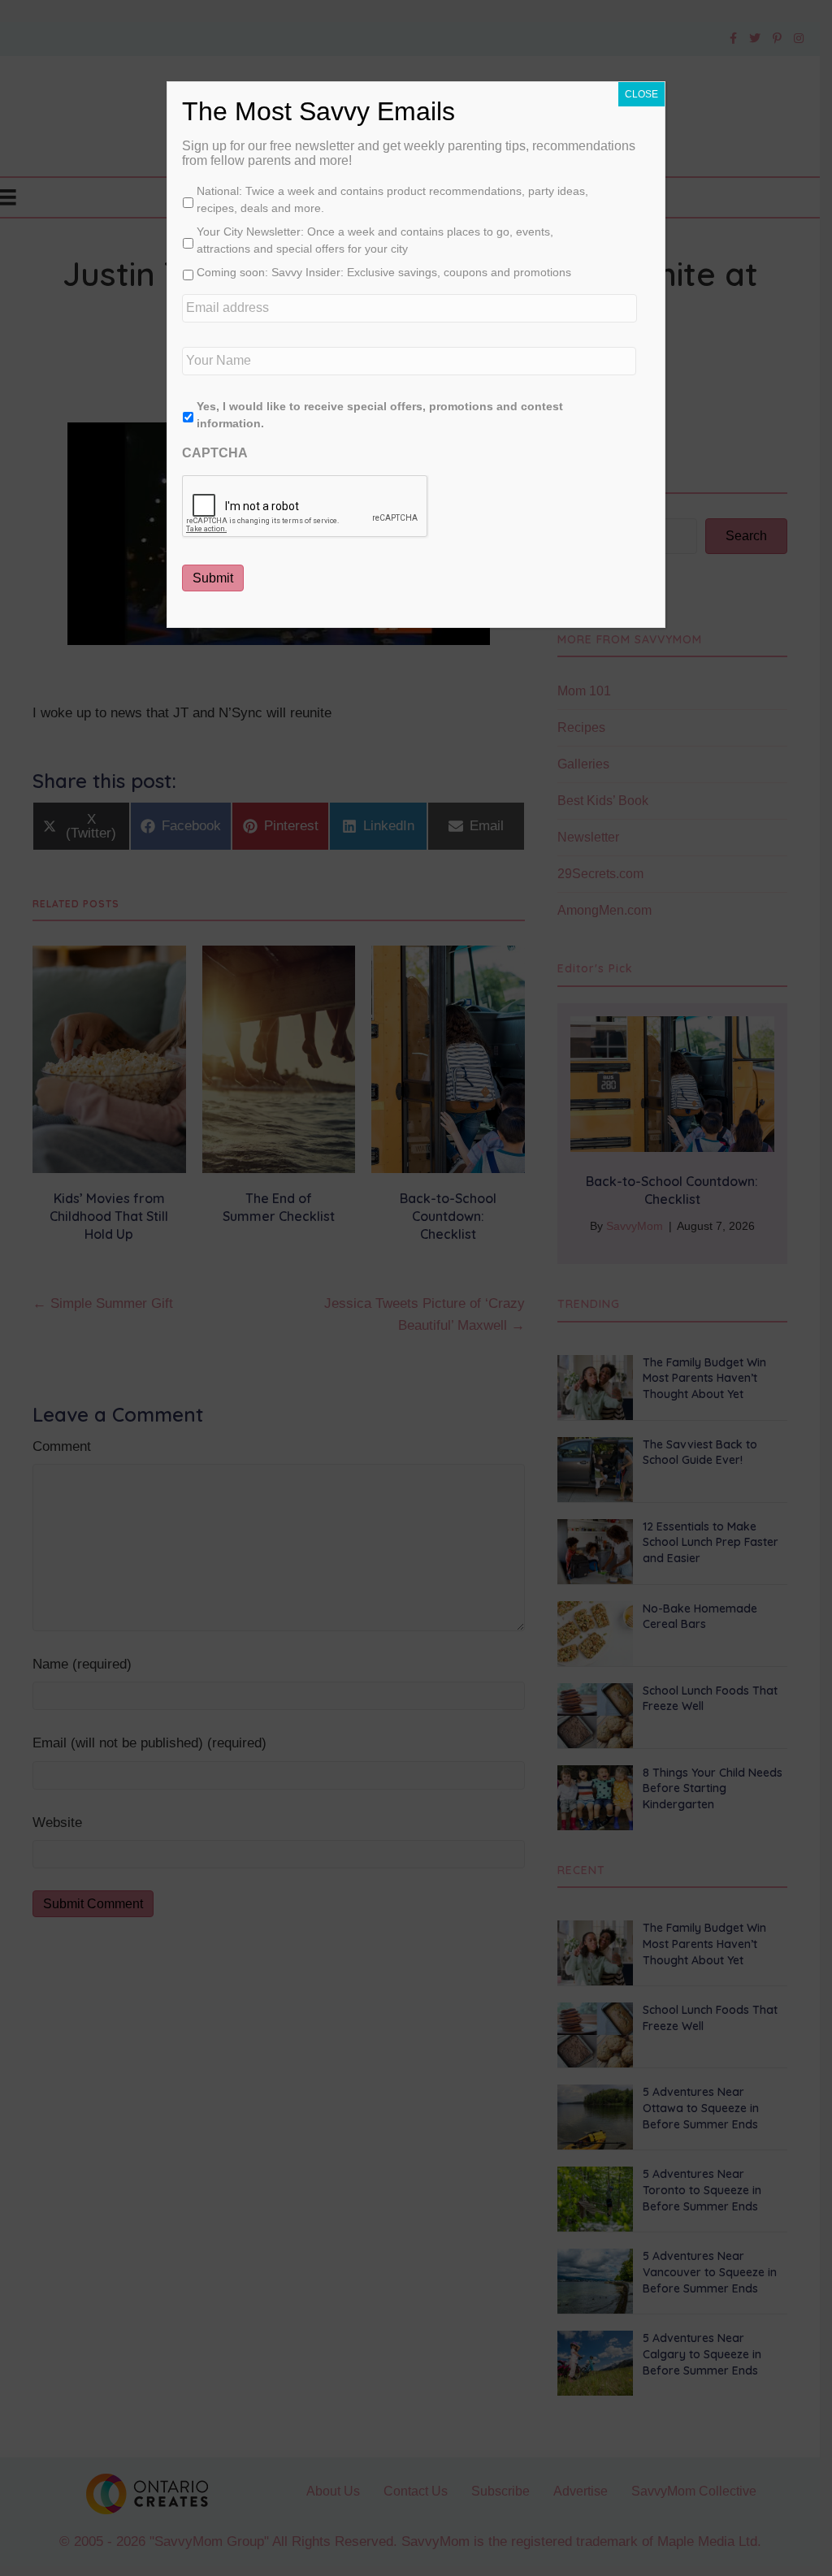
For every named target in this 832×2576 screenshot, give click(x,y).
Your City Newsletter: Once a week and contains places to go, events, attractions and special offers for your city (375, 240)
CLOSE (641, 94)
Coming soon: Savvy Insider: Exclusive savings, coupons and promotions (384, 272)
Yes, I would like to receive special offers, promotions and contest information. (380, 415)
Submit (213, 578)
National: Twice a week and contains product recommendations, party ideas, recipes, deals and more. (392, 199)
